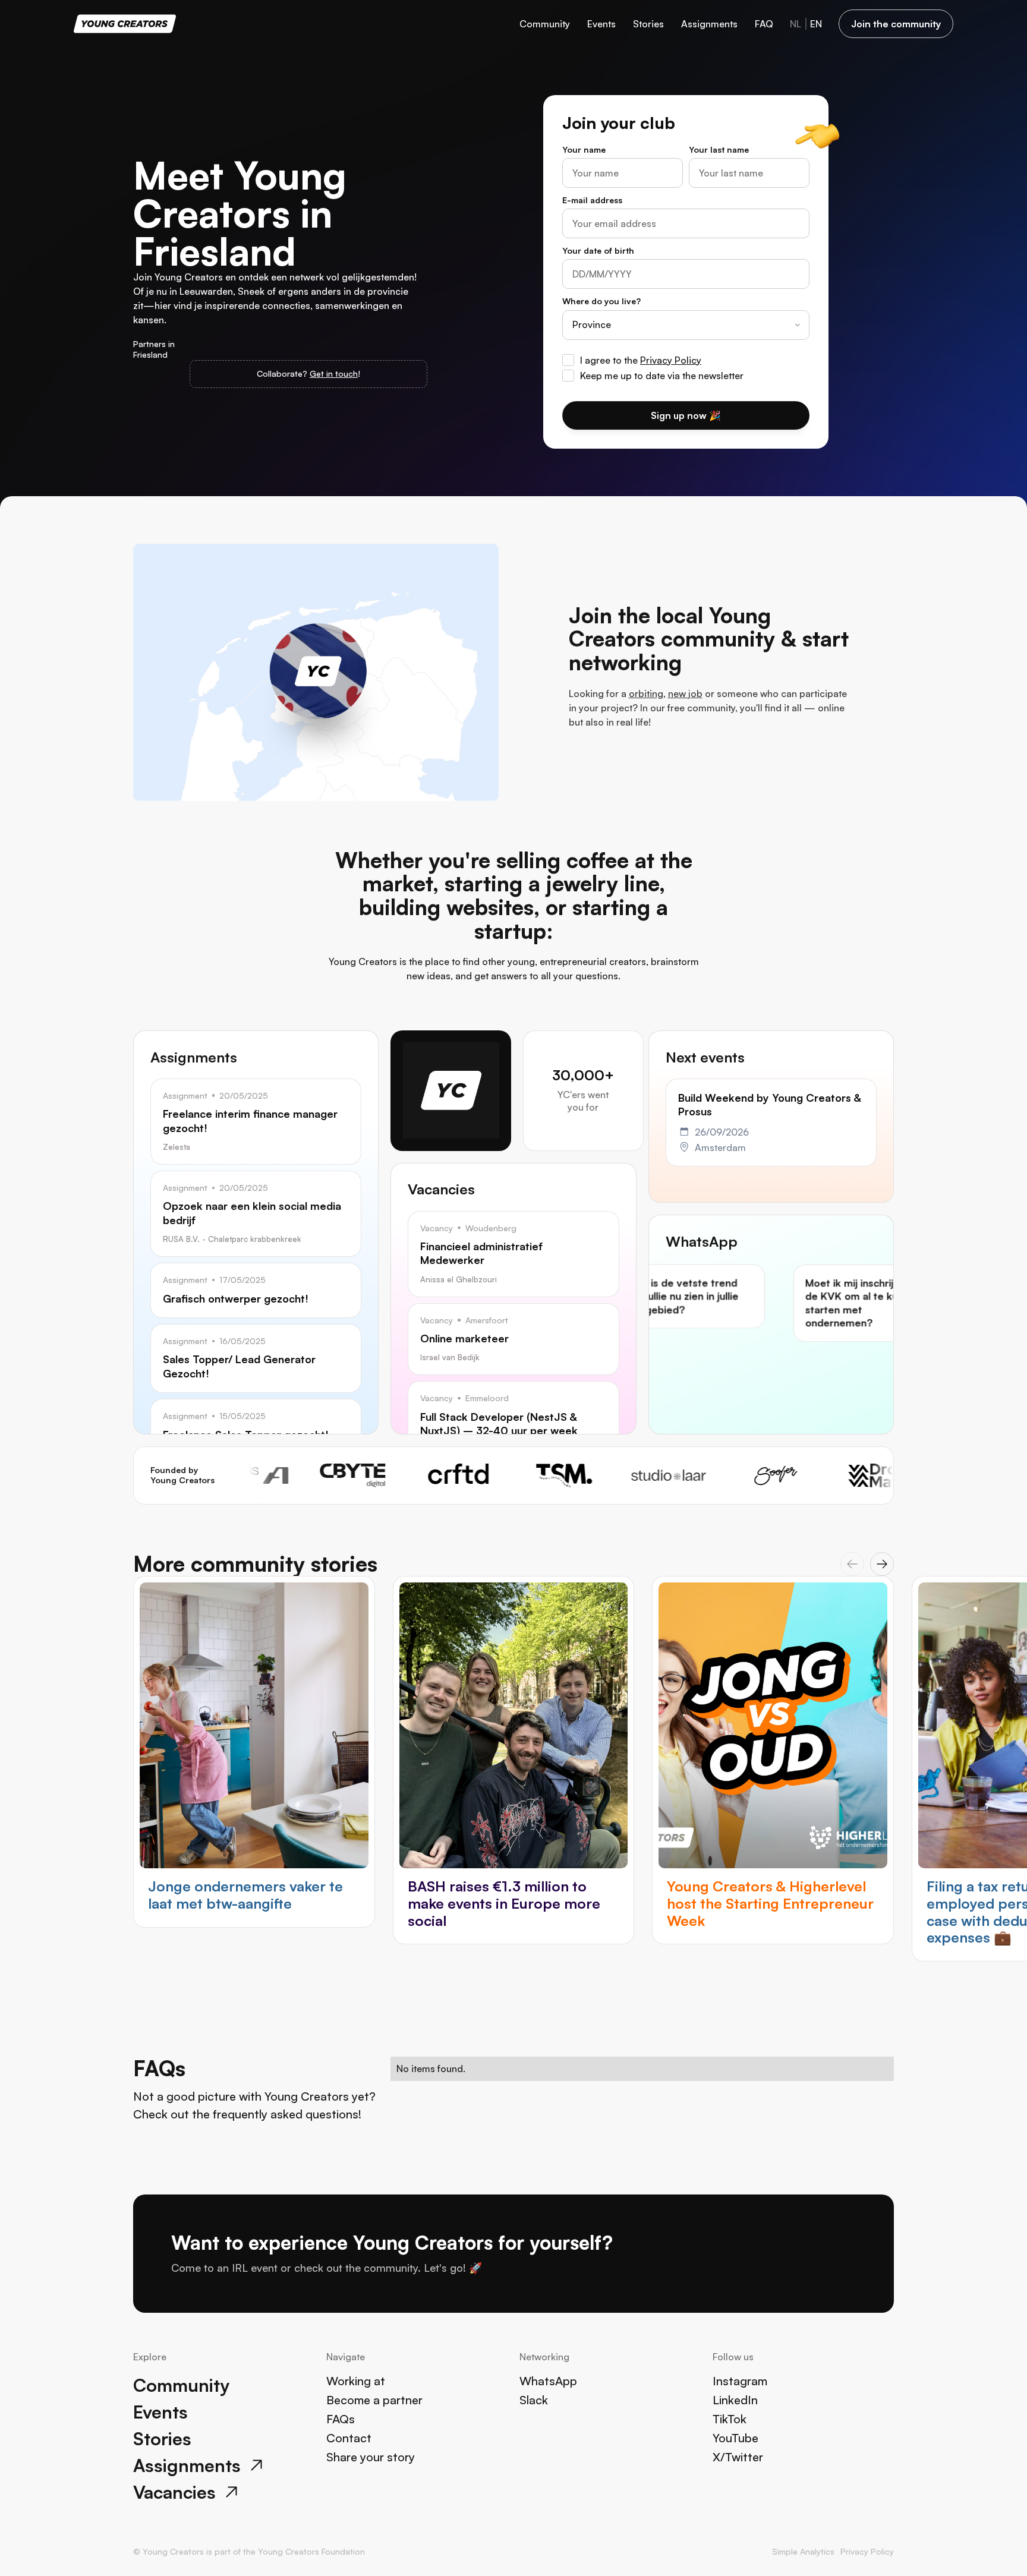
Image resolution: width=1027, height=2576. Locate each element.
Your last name (719, 149)
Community (545, 24)
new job (685, 693)
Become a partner (374, 2400)
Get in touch (334, 373)
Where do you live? (601, 301)
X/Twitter (738, 2457)
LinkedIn (735, 2400)
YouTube (735, 2438)
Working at (356, 2381)
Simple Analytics (803, 2551)
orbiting (646, 693)
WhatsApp (548, 2381)
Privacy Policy (671, 360)
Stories (648, 24)
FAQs (341, 2419)
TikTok (730, 2419)
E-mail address (592, 200)
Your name (584, 149)
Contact (349, 2438)
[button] (852, 1564)
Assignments (709, 24)
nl (796, 24)
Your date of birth (598, 250)
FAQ (764, 24)
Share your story (371, 2457)
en (816, 24)
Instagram (740, 2381)
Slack (534, 2400)
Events (601, 24)
